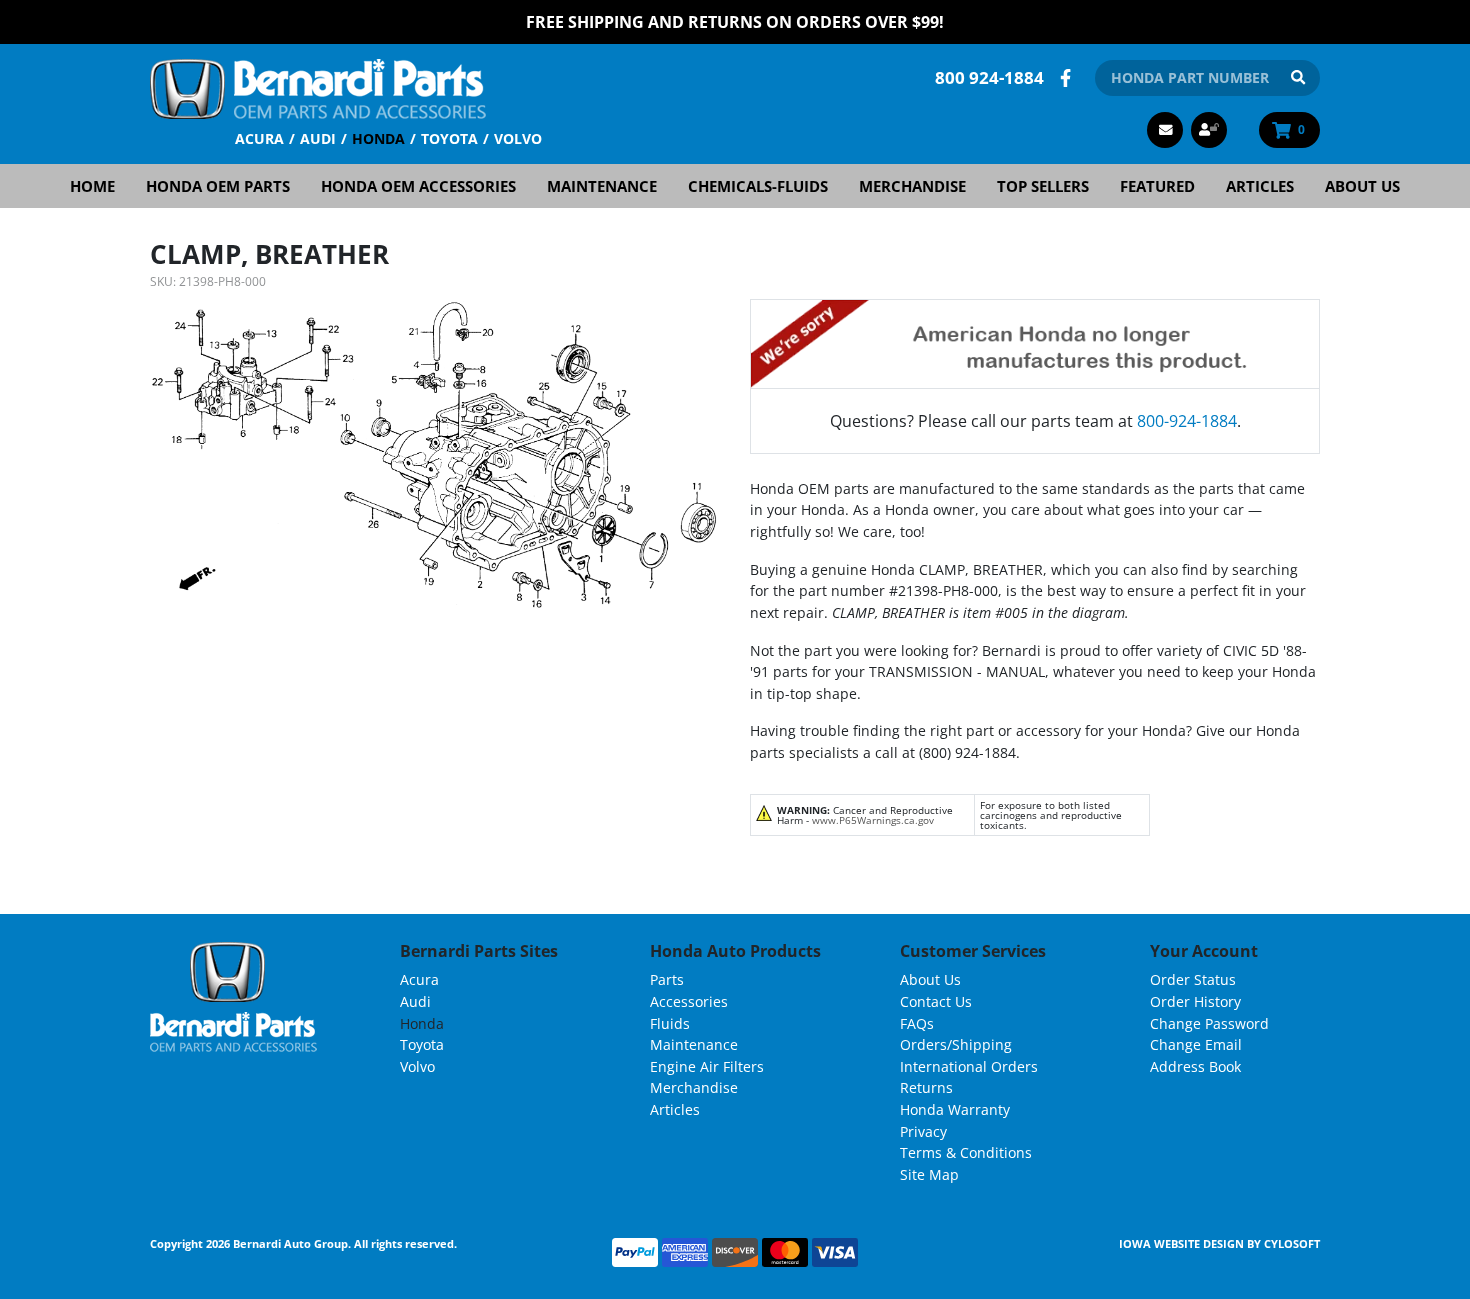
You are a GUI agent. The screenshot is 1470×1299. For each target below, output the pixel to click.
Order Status (1193, 979)
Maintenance (602, 186)
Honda (378, 138)
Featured (1157, 186)
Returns (926, 1087)
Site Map (929, 1174)
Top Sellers (1043, 186)
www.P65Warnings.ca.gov (873, 820)
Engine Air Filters (707, 1066)
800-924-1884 (1187, 421)
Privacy (923, 1131)
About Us (1362, 186)
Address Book (1195, 1066)
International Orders (969, 1066)
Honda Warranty (955, 1109)
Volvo (518, 138)
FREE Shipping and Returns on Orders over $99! (735, 22)
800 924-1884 (989, 77)
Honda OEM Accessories (418, 186)
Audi (318, 138)
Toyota (449, 138)
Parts (667, 979)
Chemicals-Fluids (758, 186)
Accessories (689, 1001)
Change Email (1196, 1044)
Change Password (1209, 1023)
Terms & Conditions (966, 1152)
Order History (1195, 1001)
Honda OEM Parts (218, 186)
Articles (1260, 186)
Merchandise (912, 186)
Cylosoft (1292, 1243)
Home (92, 186)
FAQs (917, 1023)
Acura (259, 138)
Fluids (670, 1023)
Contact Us (936, 1001)
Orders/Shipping (956, 1044)
